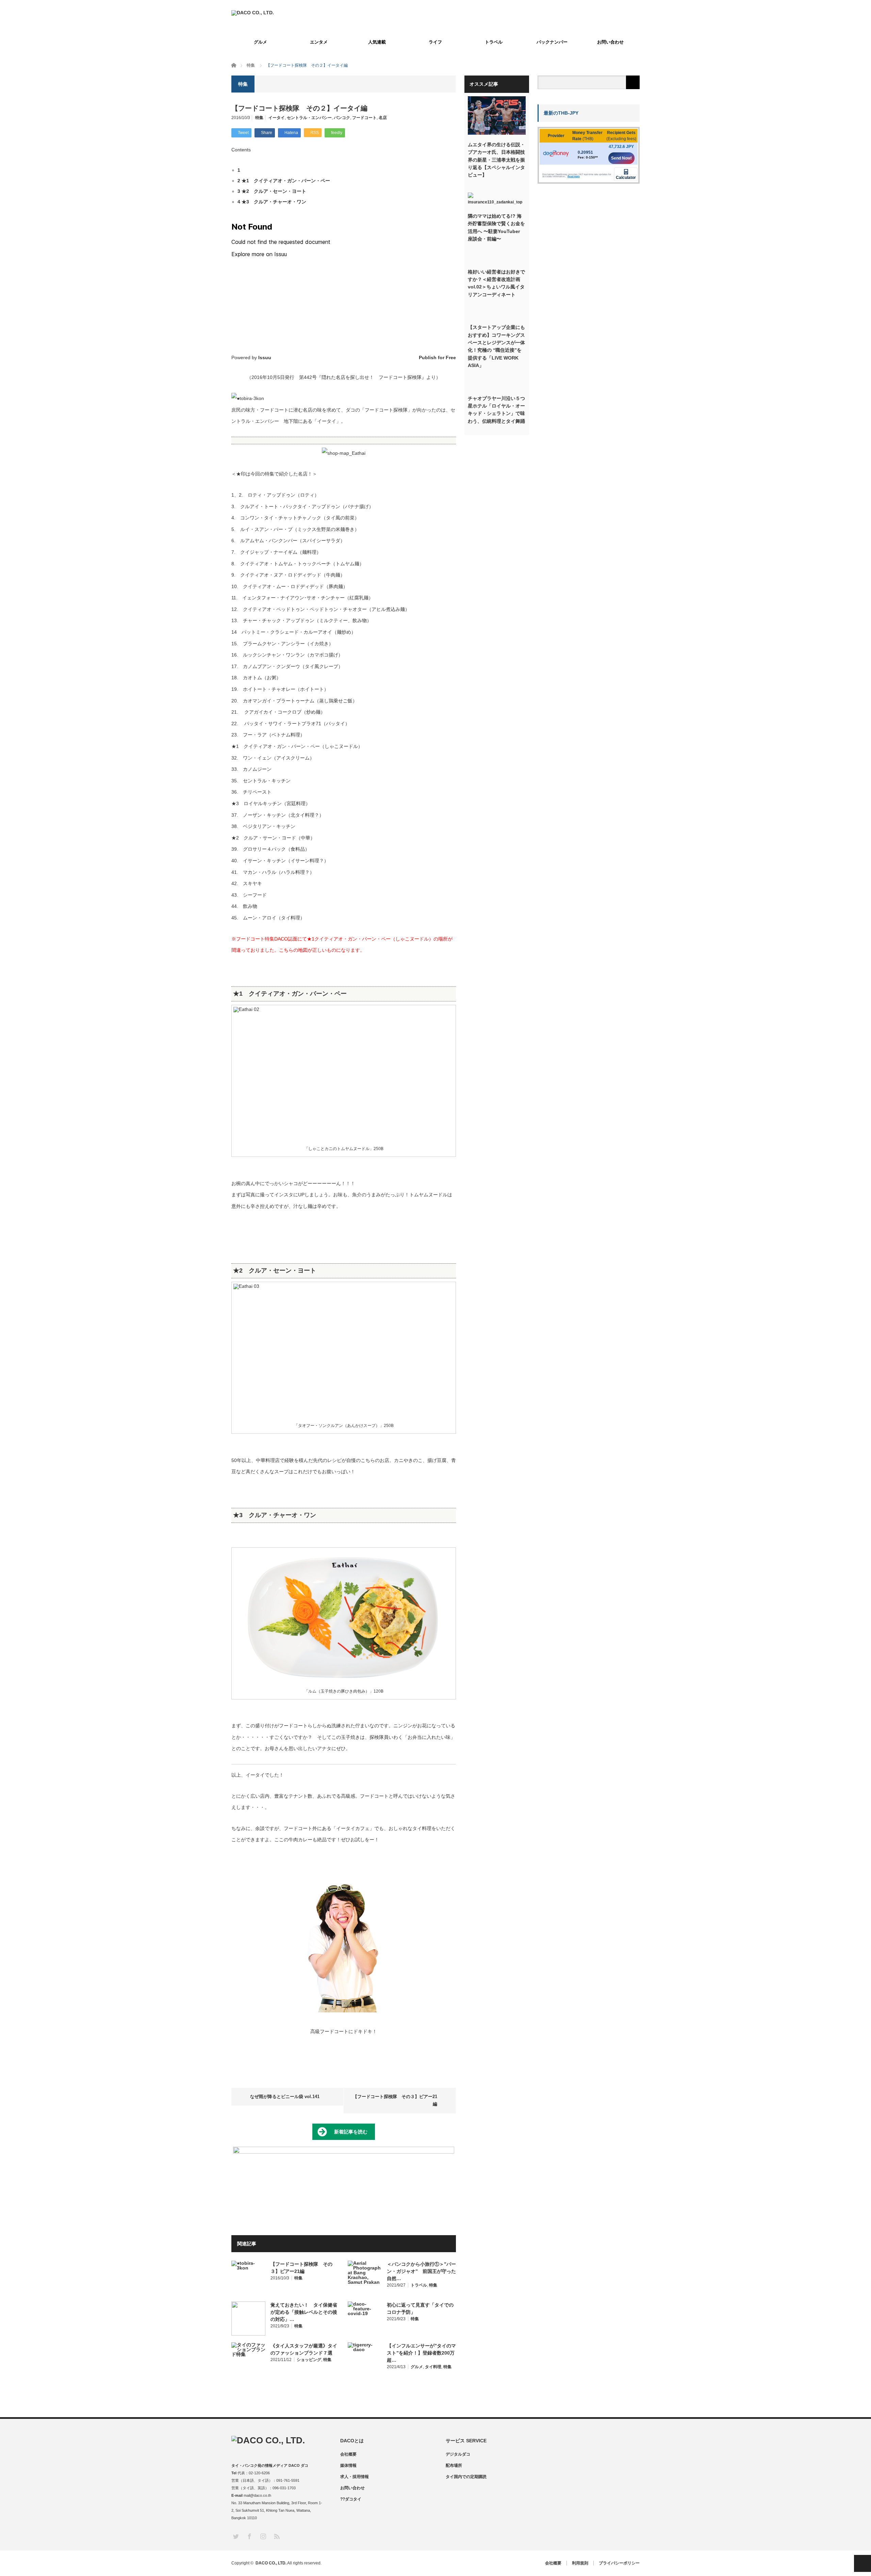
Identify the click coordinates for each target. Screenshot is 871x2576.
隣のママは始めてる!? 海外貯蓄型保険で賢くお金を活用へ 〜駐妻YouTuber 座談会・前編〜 (496, 227)
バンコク (342, 118)
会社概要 (348, 2454)
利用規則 (580, 2563)
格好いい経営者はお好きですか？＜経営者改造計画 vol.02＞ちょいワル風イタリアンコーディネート (496, 283)
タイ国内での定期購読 (466, 2477)
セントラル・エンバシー (309, 118)
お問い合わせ (610, 42)
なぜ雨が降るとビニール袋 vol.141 (285, 2097)
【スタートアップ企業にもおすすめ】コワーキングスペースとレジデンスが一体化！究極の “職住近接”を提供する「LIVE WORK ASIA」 (496, 346)
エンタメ (319, 42)
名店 (383, 118)
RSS (276, 2536)
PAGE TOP (862, 2563)
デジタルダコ (458, 2454)
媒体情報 (348, 2465)
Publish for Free (437, 358)
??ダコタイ (351, 2499)
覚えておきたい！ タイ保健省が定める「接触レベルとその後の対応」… (304, 2312)
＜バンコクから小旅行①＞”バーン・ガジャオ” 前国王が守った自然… (421, 2271)
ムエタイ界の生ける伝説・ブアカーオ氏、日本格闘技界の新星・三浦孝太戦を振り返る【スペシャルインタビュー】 (496, 160)
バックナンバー (552, 42)
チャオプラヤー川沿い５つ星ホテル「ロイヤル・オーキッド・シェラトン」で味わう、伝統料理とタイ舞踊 (496, 410)
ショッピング (309, 2360)
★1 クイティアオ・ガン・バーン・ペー (284, 181)
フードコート (364, 118)
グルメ (260, 42)
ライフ (435, 42)
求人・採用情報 (355, 2477)
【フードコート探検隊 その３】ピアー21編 (395, 2100)
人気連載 (377, 42)
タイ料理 (433, 2367)
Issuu (265, 358)
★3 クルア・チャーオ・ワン (272, 202)
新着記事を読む (351, 2132)
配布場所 (454, 2465)
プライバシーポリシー (619, 2563)
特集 (259, 118)
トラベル (494, 42)
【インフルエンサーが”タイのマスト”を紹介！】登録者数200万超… (421, 2353)
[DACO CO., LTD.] (253, 13)
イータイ (277, 118)
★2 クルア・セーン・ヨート (272, 191)
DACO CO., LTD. (271, 2563)
